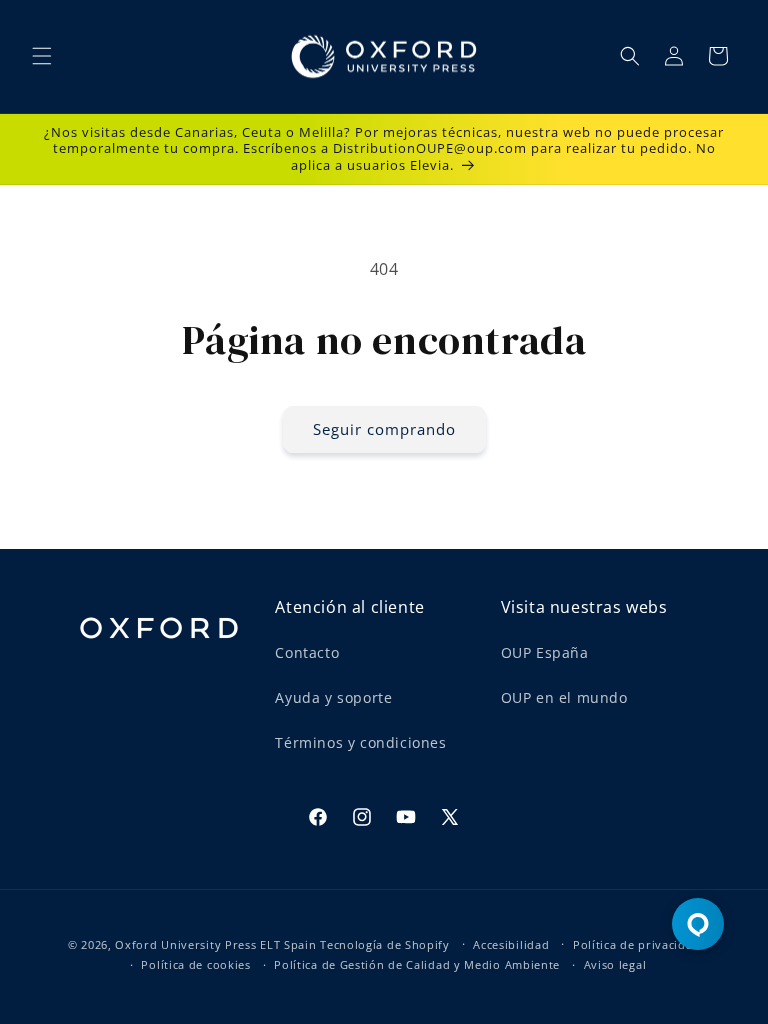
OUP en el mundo (564, 697)
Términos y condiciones (360, 742)
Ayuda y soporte (333, 697)
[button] (42, 56)
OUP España (545, 652)
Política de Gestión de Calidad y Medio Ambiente (417, 964)
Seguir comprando (384, 429)
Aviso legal (615, 964)
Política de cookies (195, 964)
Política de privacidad (636, 944)
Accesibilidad (511, 944)
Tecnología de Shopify (385, 944)
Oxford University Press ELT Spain (215, 944)
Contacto (307, 652)
